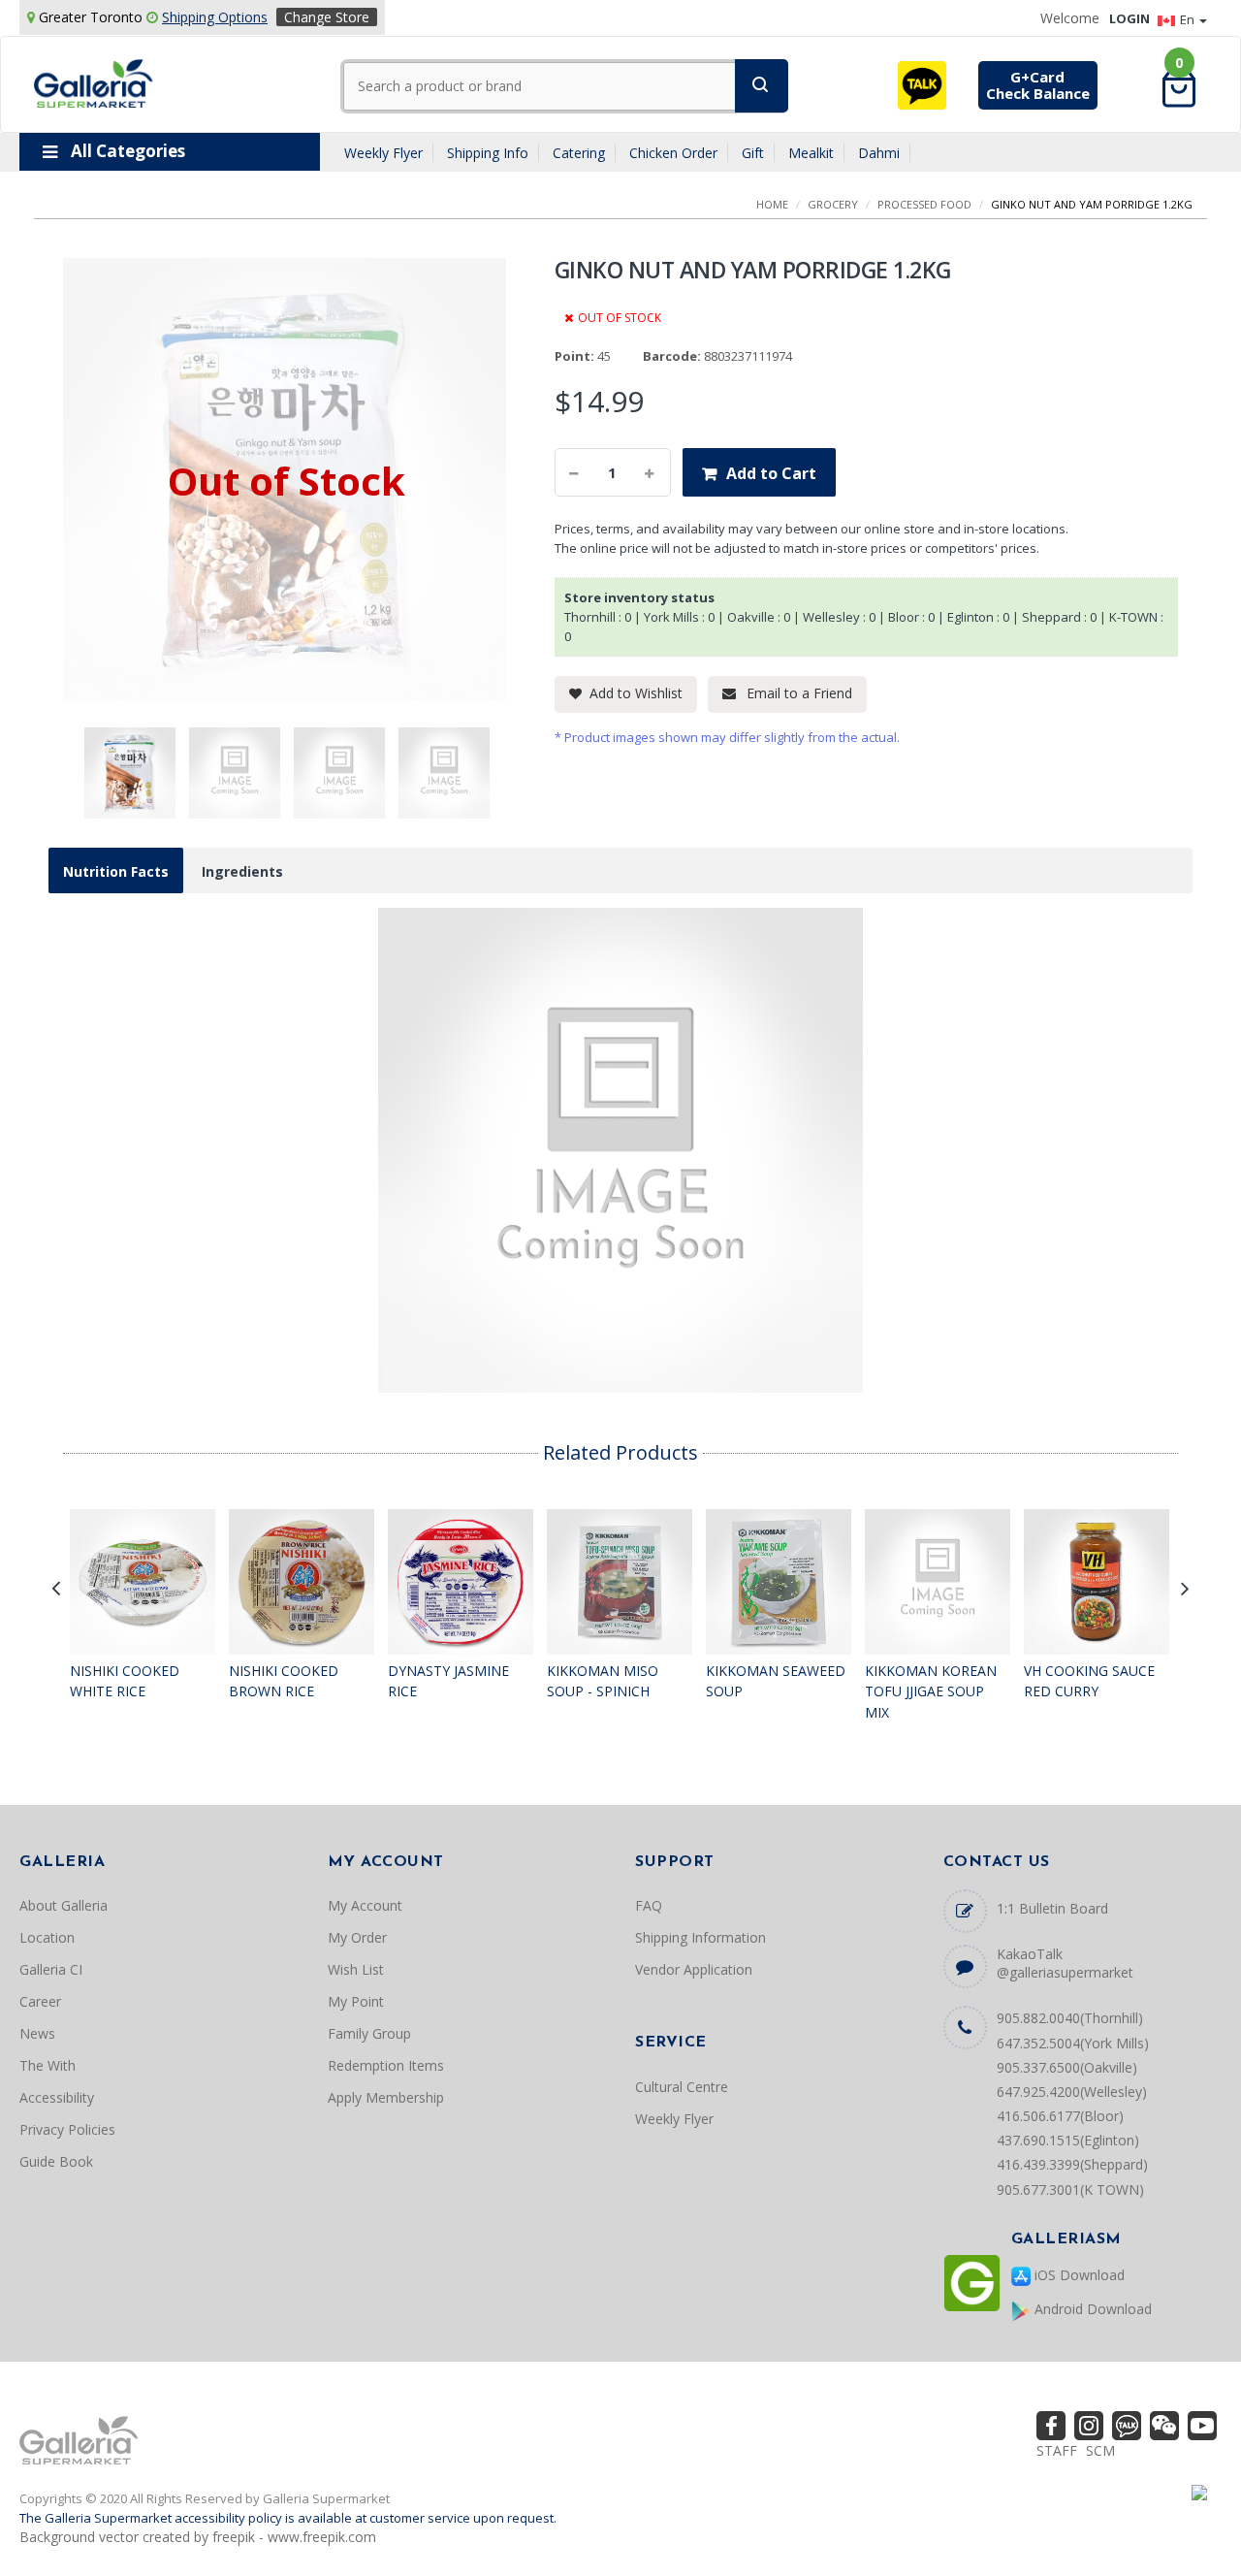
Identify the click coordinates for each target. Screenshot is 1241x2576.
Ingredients (242, 871)
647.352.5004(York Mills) (1073, 2043)
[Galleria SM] (94, 82)
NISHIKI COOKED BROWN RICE (284, 1681)
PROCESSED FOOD (924, 204)
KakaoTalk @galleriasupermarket (1065, 1963)
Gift (753, 153)
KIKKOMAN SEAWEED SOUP (776, 1681)
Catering (579, 153)
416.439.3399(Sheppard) (1072, 2164)
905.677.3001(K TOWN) (1070, 2190)
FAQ (649, 1905)
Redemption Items (386, 2065)
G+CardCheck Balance (1038, 85)
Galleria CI (51, 1969)
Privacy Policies (67, 2129)
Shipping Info (488, 153)
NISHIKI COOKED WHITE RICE (125, 1681)
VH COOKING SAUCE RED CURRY (1089, 1681)
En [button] (1189, 19)
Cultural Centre (682, 2087)
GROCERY (833, 204)
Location (47, 1937)
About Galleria (64, 1905)
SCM (1100, 2450)
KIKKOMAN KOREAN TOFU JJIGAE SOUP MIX (931, 1691)
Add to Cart (771, 473)
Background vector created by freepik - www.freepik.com (198, 2537)
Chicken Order (673, 153)
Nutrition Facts (116, 871)
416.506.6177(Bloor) (1060, 2116)
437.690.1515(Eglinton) (1068, 2140)
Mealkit (811, 153)
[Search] (762, 86)
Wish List (356, 1969)
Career (40, 2001)
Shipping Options (215, 17)
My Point (356, 2001)
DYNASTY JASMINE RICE (448, 1681)
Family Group (369, 2033)
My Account (365, 1905)
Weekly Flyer (383, 153)
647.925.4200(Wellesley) (1072, 2092)
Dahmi (879, 153)
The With (48, 2065)
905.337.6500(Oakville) (1067, 2067)
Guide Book (56, 2161)
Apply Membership (386, 2097)
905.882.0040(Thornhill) (1070, 2018)
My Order (357, 1937)
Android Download (1091, 2309)
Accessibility (57, 2097)
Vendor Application (694, 1969)
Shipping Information (700, 1937)
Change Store (327, 17)
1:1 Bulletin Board (1052, 1908)
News (37, 2033)
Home (772, 204)
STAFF (1057, 2450)
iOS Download (1078, 2275)
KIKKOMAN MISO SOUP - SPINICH (603, 1681)
